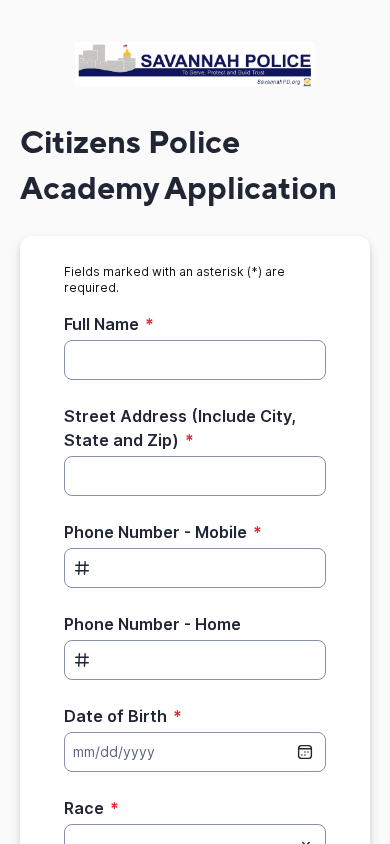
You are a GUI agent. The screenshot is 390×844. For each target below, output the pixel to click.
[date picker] (305, 752)
